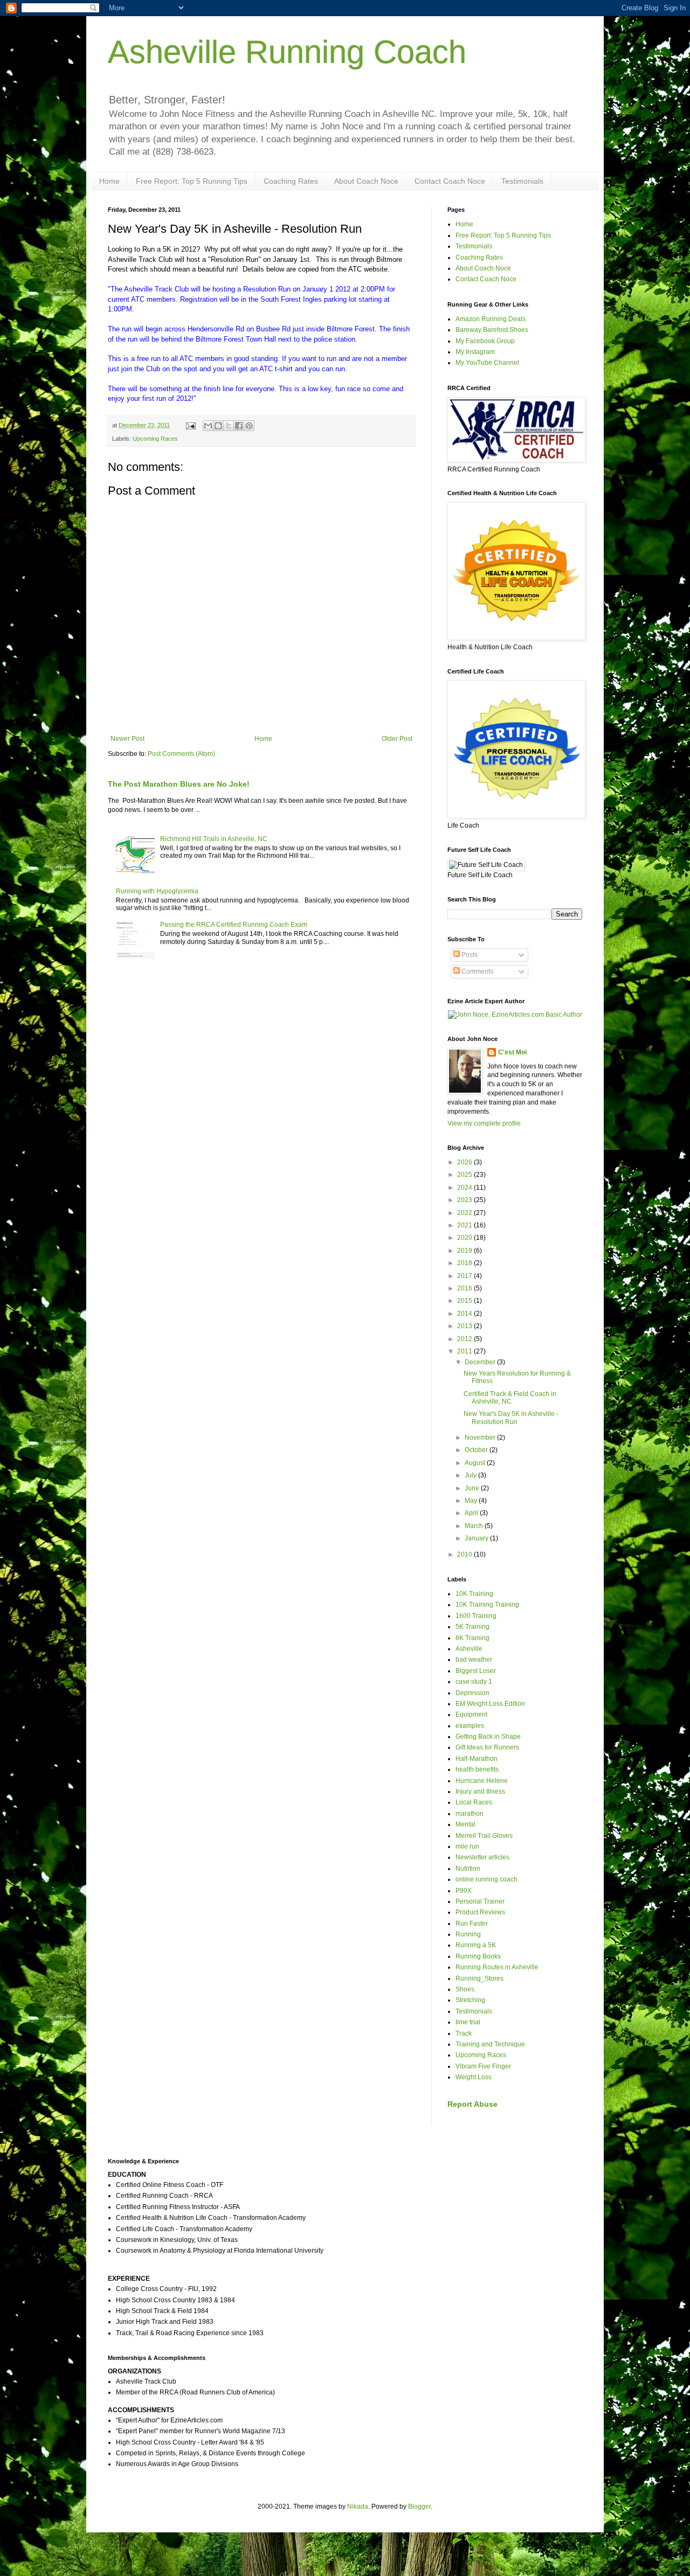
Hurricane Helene (482, 1781)
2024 (465, 1188)
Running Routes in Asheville (497, 1967)
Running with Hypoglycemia (157, 891)
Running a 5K (476, 1945)
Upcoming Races (155, 439)
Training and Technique (490, 2044)
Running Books (478, 1956)
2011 (465, 1351)
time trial (468, 2022)
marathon (470, 1814)
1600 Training (476, 1616)
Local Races (474, 1802)
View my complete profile (484, 1123)
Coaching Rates (291, 181)
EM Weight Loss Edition (490, 1704)
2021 (465, 1225)
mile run (467, 1846)
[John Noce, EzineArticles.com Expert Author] (515, 1015)
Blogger (419, 2506)
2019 (465, 1251)
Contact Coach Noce (450, 181)
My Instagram (475, 352)
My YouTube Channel (487, 363)
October (477, 1450)
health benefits (477, 1769)
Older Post (397, 739)
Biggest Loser (476, 1671)
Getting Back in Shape (488, 1737)
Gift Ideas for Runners (487, 1747)
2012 (465, 1339)
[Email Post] (190, 425)
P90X (464, 1891)
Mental (465, 1824)
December (481, 1362)
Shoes (465, 1989)
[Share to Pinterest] (249, 426)
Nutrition (468, 1869)
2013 (465, 1326)
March (475, 1526)
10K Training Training (487, 1605)
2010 (465, 1554)
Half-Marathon (477, 1759)
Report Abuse (472, 2104)
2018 (465, 1263)
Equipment (471, 1714)
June (473, 1488)
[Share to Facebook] (239, 426)
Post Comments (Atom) (181, 754)
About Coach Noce (366, 181)
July (471, 1475)
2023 (465, 1200)
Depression (472, 1693)
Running (468, 1934)
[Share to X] (229, 426)
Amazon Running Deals (491, 319)
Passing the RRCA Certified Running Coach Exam (234, 925)
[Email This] (208, 426)
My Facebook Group (485, 341)
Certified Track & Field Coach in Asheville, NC (510, 1398)
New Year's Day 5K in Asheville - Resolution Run (511, 1418)
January (477, 1538)
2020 (465, 1238)
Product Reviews (480, 1912)
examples (470, 1726)
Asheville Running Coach (287, 52)
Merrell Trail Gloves (484, 1836)
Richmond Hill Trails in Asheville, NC (214, 839)
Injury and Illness (480, 1792)
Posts (469, 955)
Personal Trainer (480, 1901)
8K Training (472, 1638)
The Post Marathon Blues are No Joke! (179, 784)
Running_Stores (479, 1978)
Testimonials (522, 181)
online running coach (487, 1879)
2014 (465, 1314)
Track (464, 2033)
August (476, 1463)
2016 (465, 1288)
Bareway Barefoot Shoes (492, 330)
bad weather (474, 1660)
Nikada (358, 2506)
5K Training (472, 1627)
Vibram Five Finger (483, 2066)
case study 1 (474, 1682)
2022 (465, 1213)
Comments (477, 971)
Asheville (469, 1649)
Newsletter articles (482, 1857)
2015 (465, 1301)
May (472, 1501)
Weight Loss (474, 2077)
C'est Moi (512, 1052)
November (481, 1438)
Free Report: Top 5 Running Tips (192, 181)
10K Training (474, 1594)
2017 (465, 1276)
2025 (465, 1175)
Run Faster (472, 1924)
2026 (465, 1162)
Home (109, 181)
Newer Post (127, 739)
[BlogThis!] (218, 426)
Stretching (470, 2000)
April (472, 1513)
